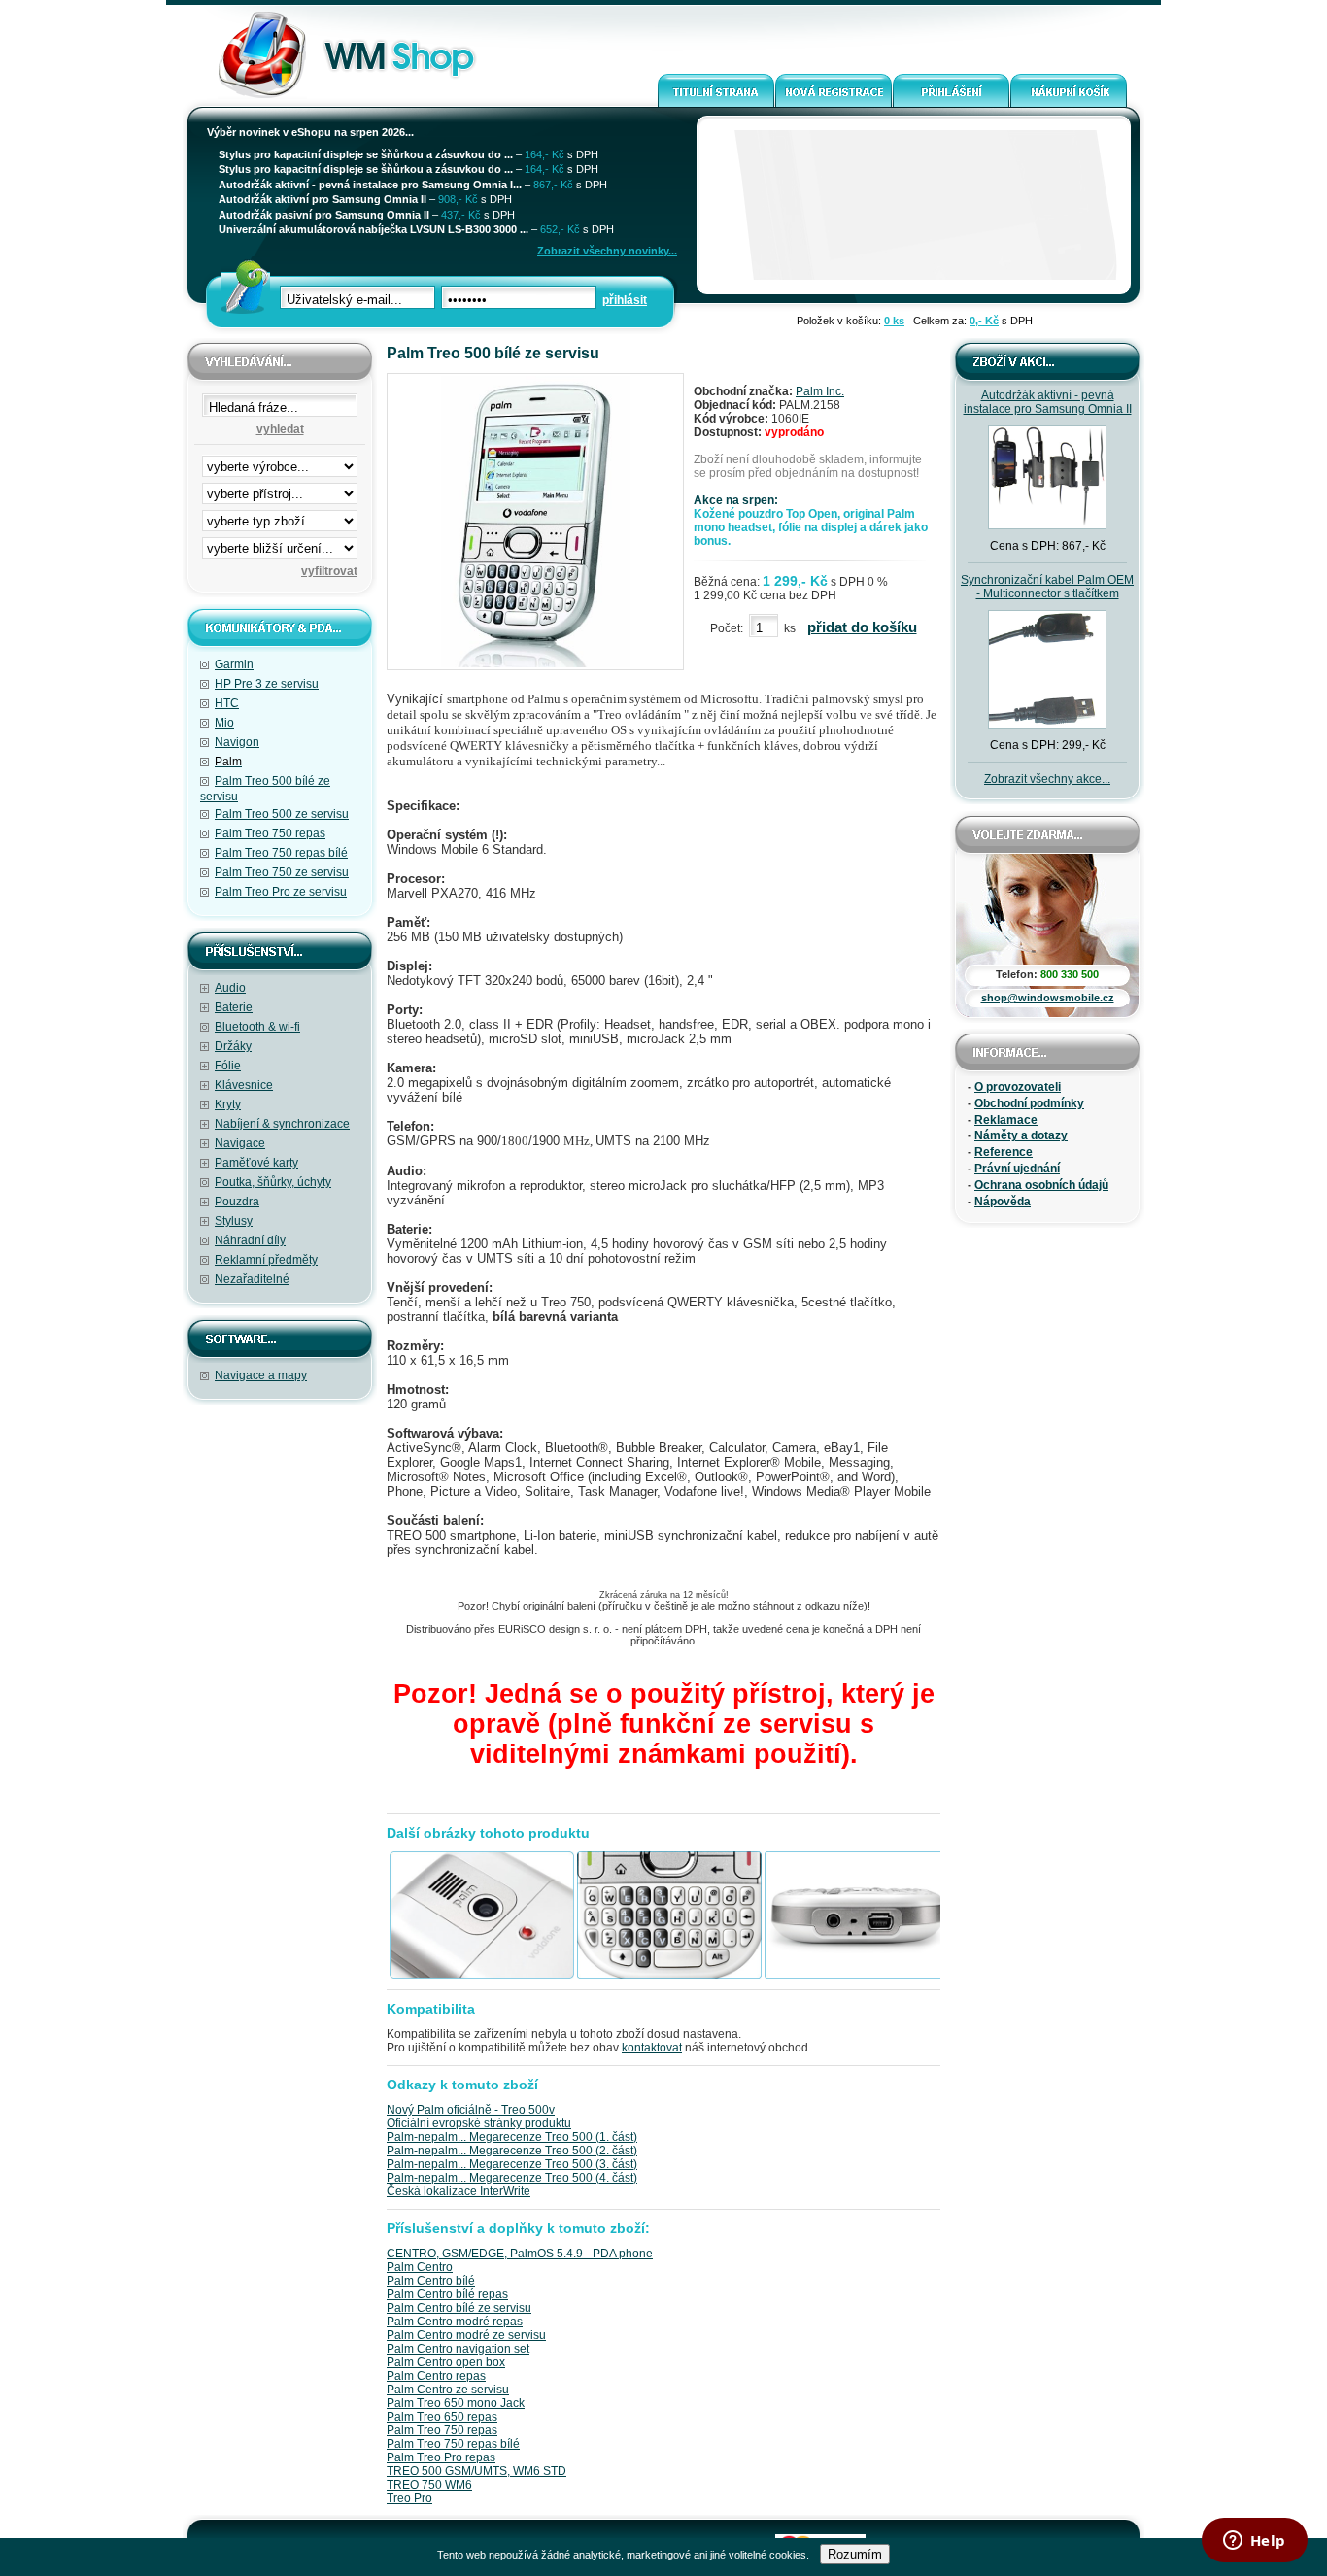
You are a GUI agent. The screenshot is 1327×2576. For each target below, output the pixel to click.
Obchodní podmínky (1029, 1103)
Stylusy (234, 1221)
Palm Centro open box (446, 2362)
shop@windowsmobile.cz (1048, 998)
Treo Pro (409, 2498)
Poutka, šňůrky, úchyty (273, 1182)
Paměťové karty (256, 1163)
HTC (227, 703)
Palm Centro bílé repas (447, 2294)
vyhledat (280, 429)
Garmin (234, 664)
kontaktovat (652, 2048)
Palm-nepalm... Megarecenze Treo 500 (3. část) (512, 2164)
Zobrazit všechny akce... (1047, 779)
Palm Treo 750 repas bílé (281, 853)
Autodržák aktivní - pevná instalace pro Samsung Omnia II (1048, 402)
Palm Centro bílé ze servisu (459, 2308)
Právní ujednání (1017, 1169)
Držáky (233, 1046)
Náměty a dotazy (1021, 1135)
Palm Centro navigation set (458, 2349)
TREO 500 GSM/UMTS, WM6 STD (476, 2471)
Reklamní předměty (266, 1260)
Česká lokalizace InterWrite (459, 2191)
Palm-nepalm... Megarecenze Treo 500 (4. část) (512, 2178)
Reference (1004, 1152)
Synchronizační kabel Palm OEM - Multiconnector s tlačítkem (1047, 587)
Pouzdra (237, 1202)
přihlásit (625, 300)
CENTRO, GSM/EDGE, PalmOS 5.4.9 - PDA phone (520, 2254)
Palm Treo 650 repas (442, 2417)
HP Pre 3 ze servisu (267, 684)
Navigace (240, 1143)
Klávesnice (244, 1085)
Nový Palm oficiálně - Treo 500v (471, 2110)
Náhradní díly (250, 1240)
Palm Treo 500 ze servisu (282, 814)
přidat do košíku (862, 627)
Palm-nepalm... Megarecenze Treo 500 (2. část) (512, 2151)
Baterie (234, 1007)
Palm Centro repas (436, 2376)
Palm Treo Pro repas (441, 2457)
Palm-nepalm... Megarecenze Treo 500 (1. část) (512, 2137)
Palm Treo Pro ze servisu (281, 892)
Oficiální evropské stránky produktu (479, 2123)
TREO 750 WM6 (429, 2485)
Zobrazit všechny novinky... (607, 251)
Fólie (228, 1066)
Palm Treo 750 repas (270, 833)
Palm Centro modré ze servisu (466, 2335)
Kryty (228, 1104)
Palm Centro (420, 2267)
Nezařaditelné (252, 1279)
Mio (224, 723)
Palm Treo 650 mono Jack (456, 2403)
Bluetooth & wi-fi (257, 1027)
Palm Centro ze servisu (448, 2390)
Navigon (237, 742)
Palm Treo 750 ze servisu (282, 872)
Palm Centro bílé (431, 2281)
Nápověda (1003, 1202)
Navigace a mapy (261, 1375)
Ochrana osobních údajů (1041, 1185)
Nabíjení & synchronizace (282, 1124)
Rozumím (855, 2554)
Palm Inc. (820, 391)
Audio (230, 988)
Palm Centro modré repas (455, 2322)
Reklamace (1006, 1120)
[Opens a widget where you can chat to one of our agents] (1254, 2542)
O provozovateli (1018, 1087)
